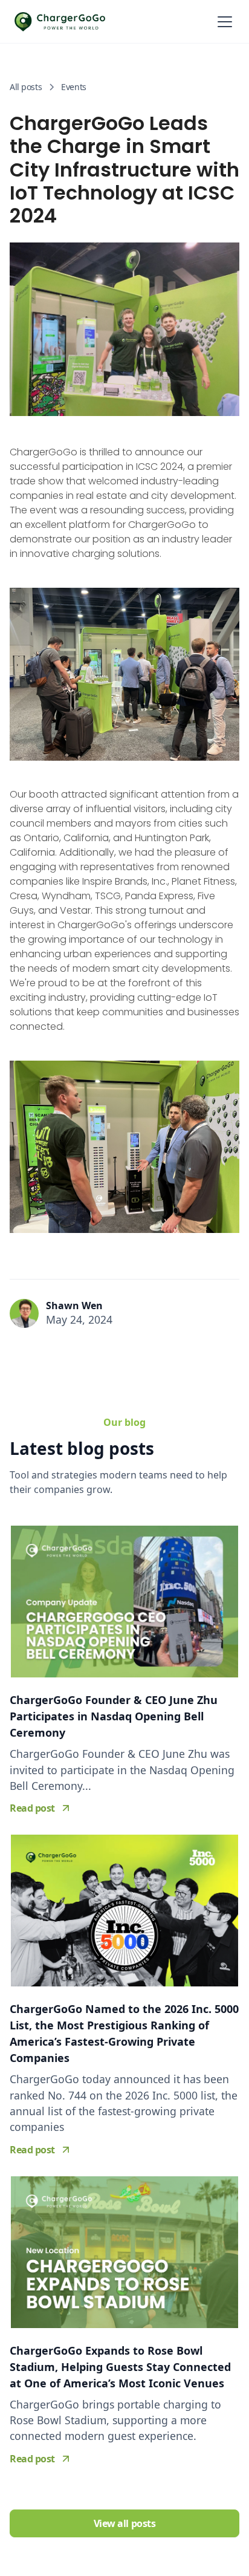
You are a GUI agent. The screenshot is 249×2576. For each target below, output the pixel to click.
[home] (60, 22)
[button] (222, 22)
